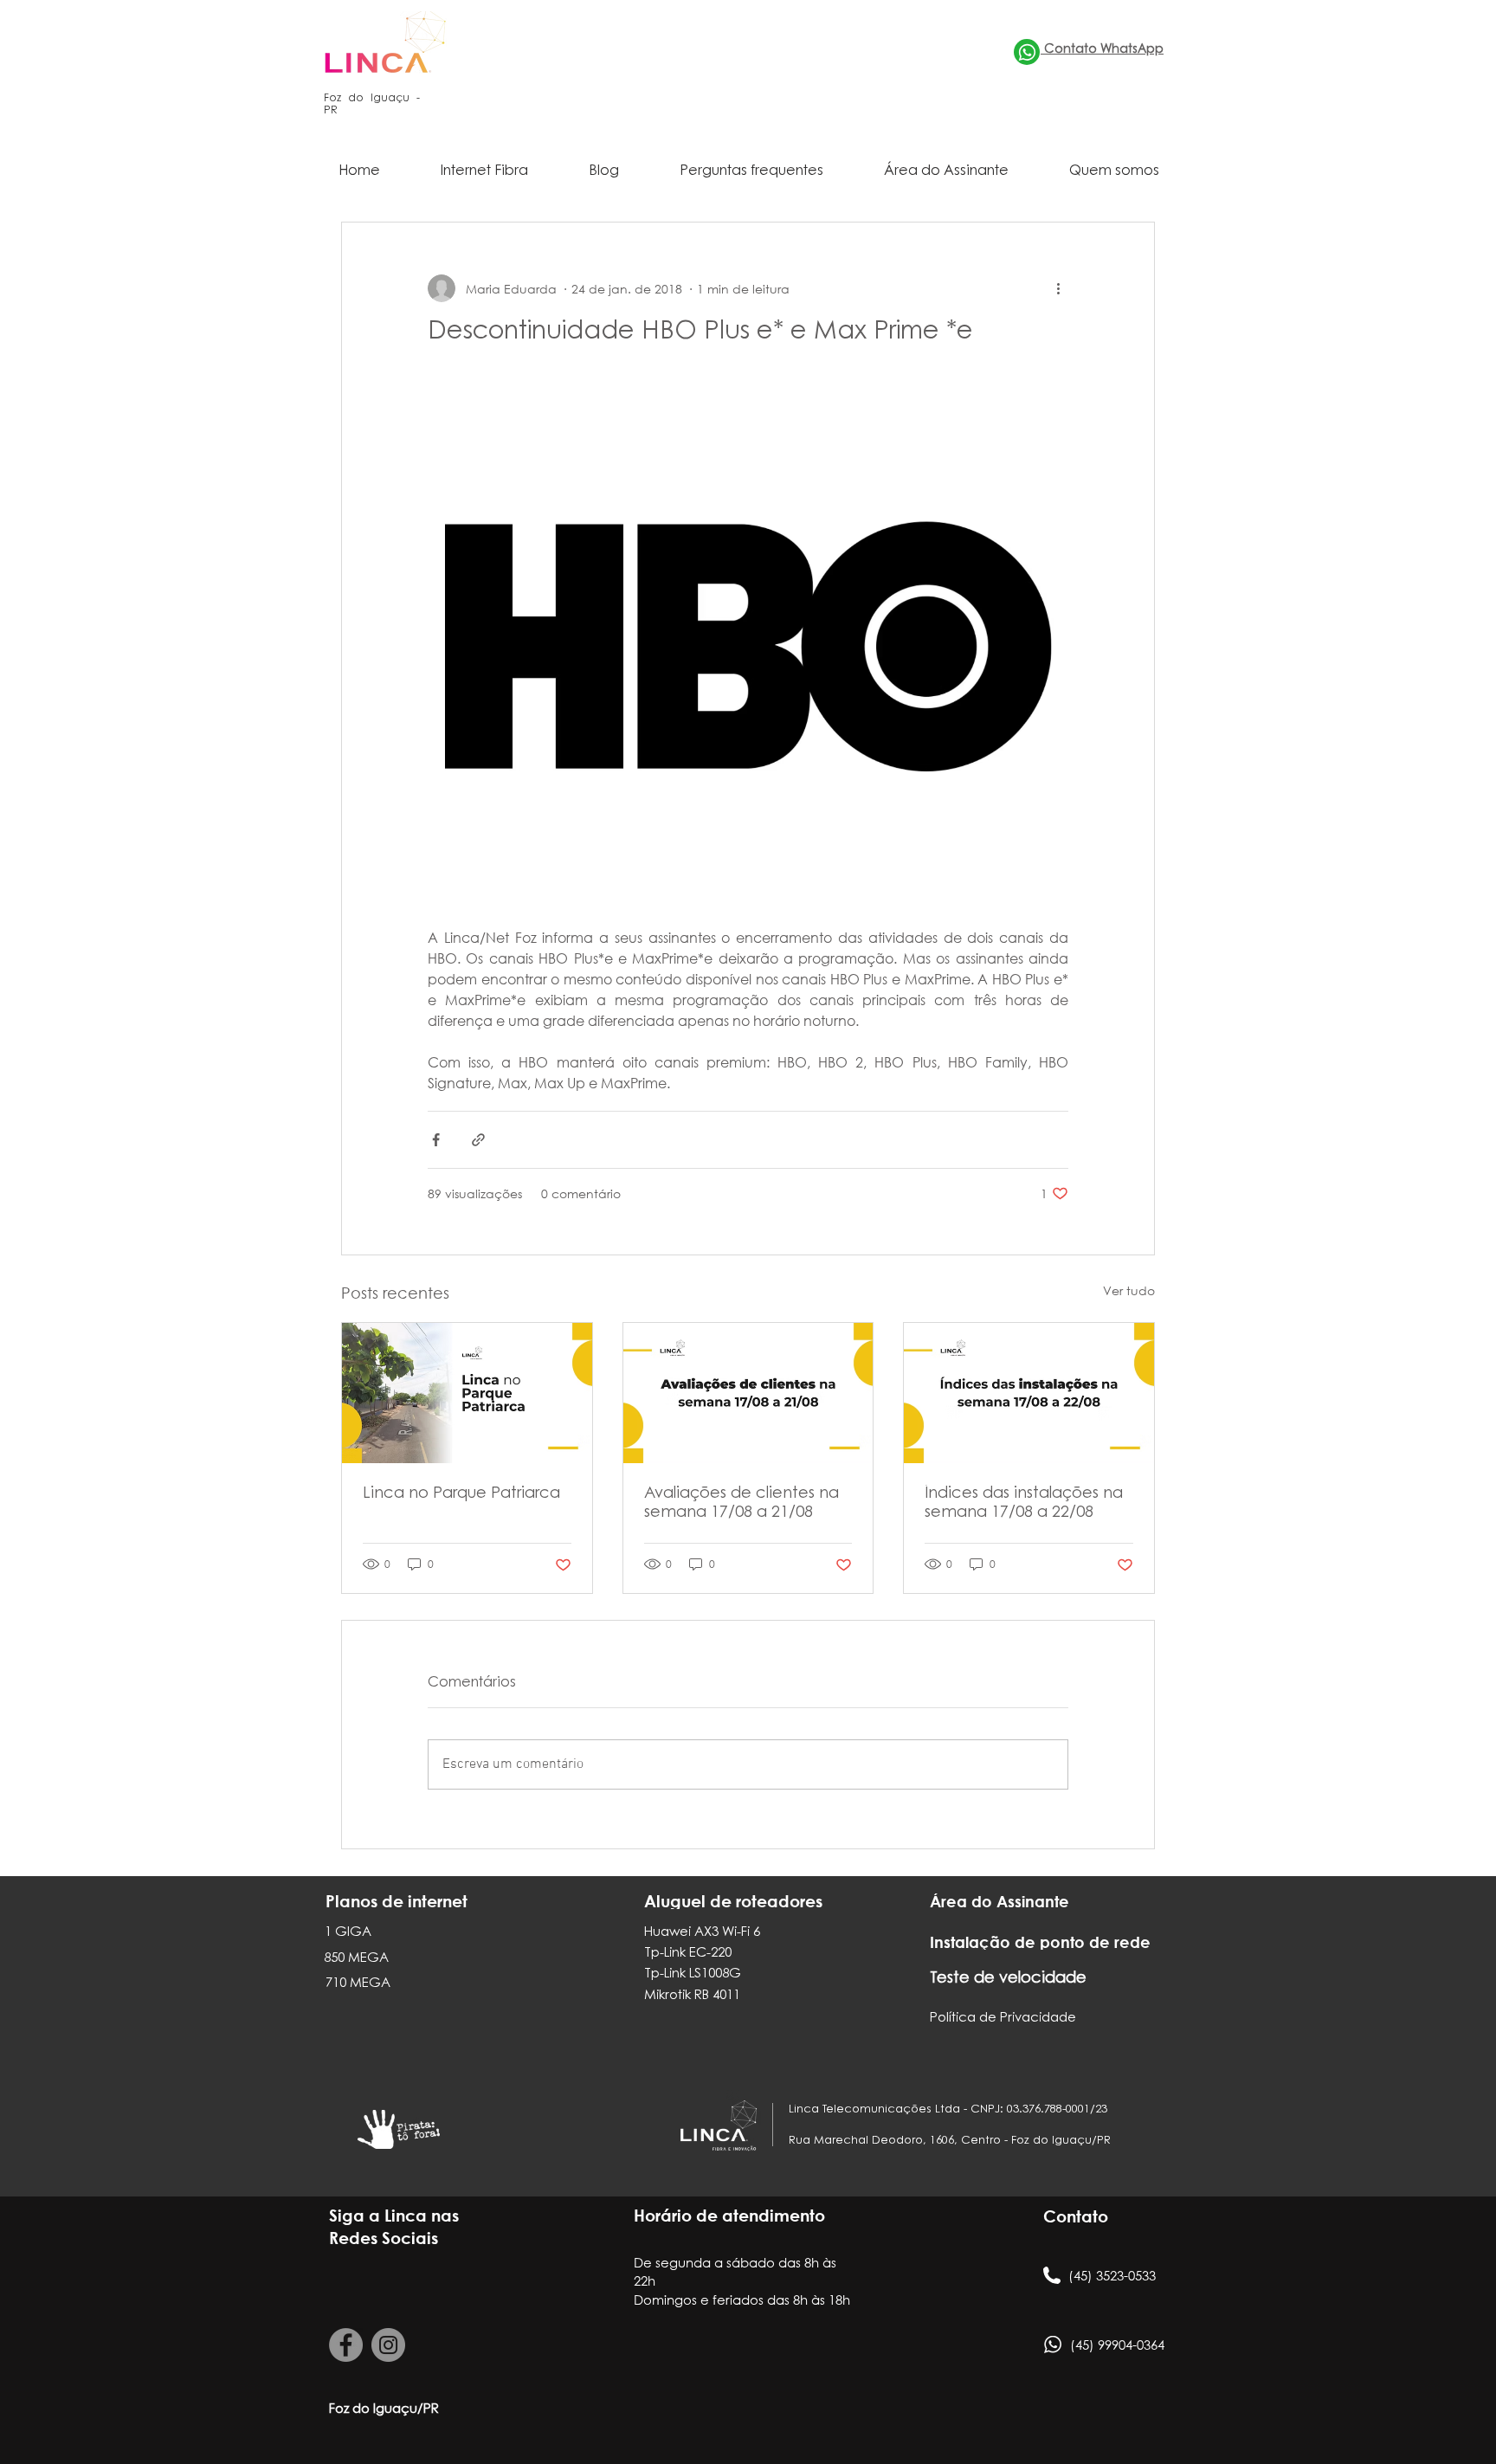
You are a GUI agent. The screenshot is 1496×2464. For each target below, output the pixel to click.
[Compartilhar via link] (478, 1140)
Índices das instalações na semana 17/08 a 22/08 (1024, 1504)
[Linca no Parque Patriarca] (467, 1393)
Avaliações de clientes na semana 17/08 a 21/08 (742, 1504)
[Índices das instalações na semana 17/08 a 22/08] (1029, 1393)
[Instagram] (388, 2345)
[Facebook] (346, 2345)
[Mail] (1027, 52)
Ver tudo (1129, 1290)
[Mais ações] (1058, 288)
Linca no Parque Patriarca (461, 1494)
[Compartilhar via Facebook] (436, 1140)
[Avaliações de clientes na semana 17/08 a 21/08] (748, 1393)
